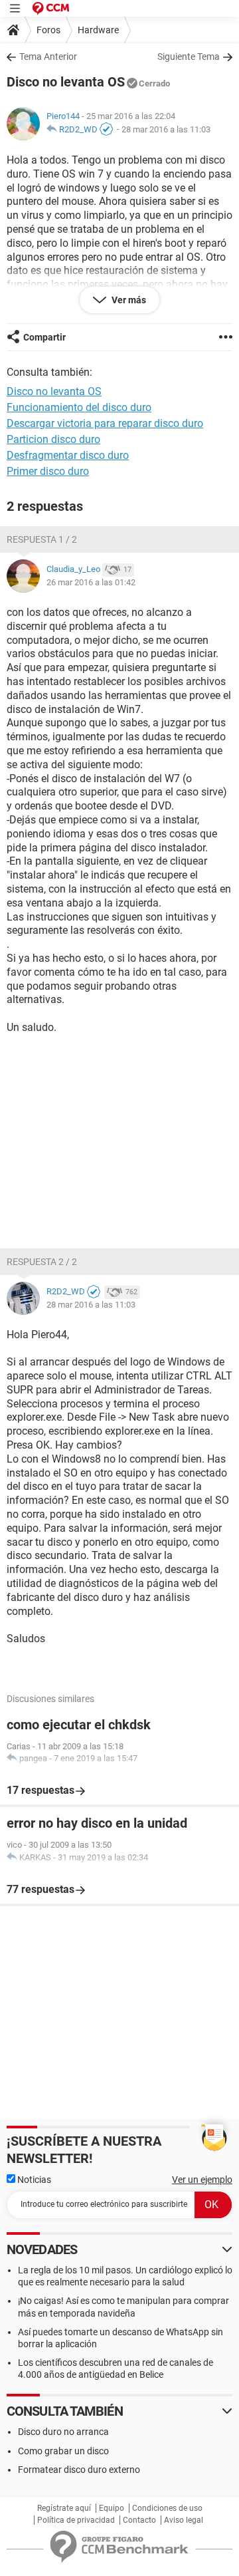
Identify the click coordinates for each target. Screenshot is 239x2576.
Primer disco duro (48, 471)
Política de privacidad (76, 2520)
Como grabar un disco (63, 2451)
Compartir (44, 337)
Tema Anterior (48, 57)
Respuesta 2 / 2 (42, 1262)
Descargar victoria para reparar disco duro (105, 423)
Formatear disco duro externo (79, 2470)
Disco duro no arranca (63, 2432)
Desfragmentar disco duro (68, 455)
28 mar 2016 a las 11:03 (166, 129)
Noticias (33, 2180)
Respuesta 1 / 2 (42, 539)
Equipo (112, 2508)
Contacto (139, 2520)
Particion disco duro (53, 439)
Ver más (128, 300)
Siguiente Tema (189, 57)
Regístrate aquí (64, 2508)
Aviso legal (184, 2520)
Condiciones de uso (167, 2508)
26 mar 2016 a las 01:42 (91, 582)
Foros (48, 30)
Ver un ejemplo (202, 2180)
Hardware (98, 30)
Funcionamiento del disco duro (79, 407)
